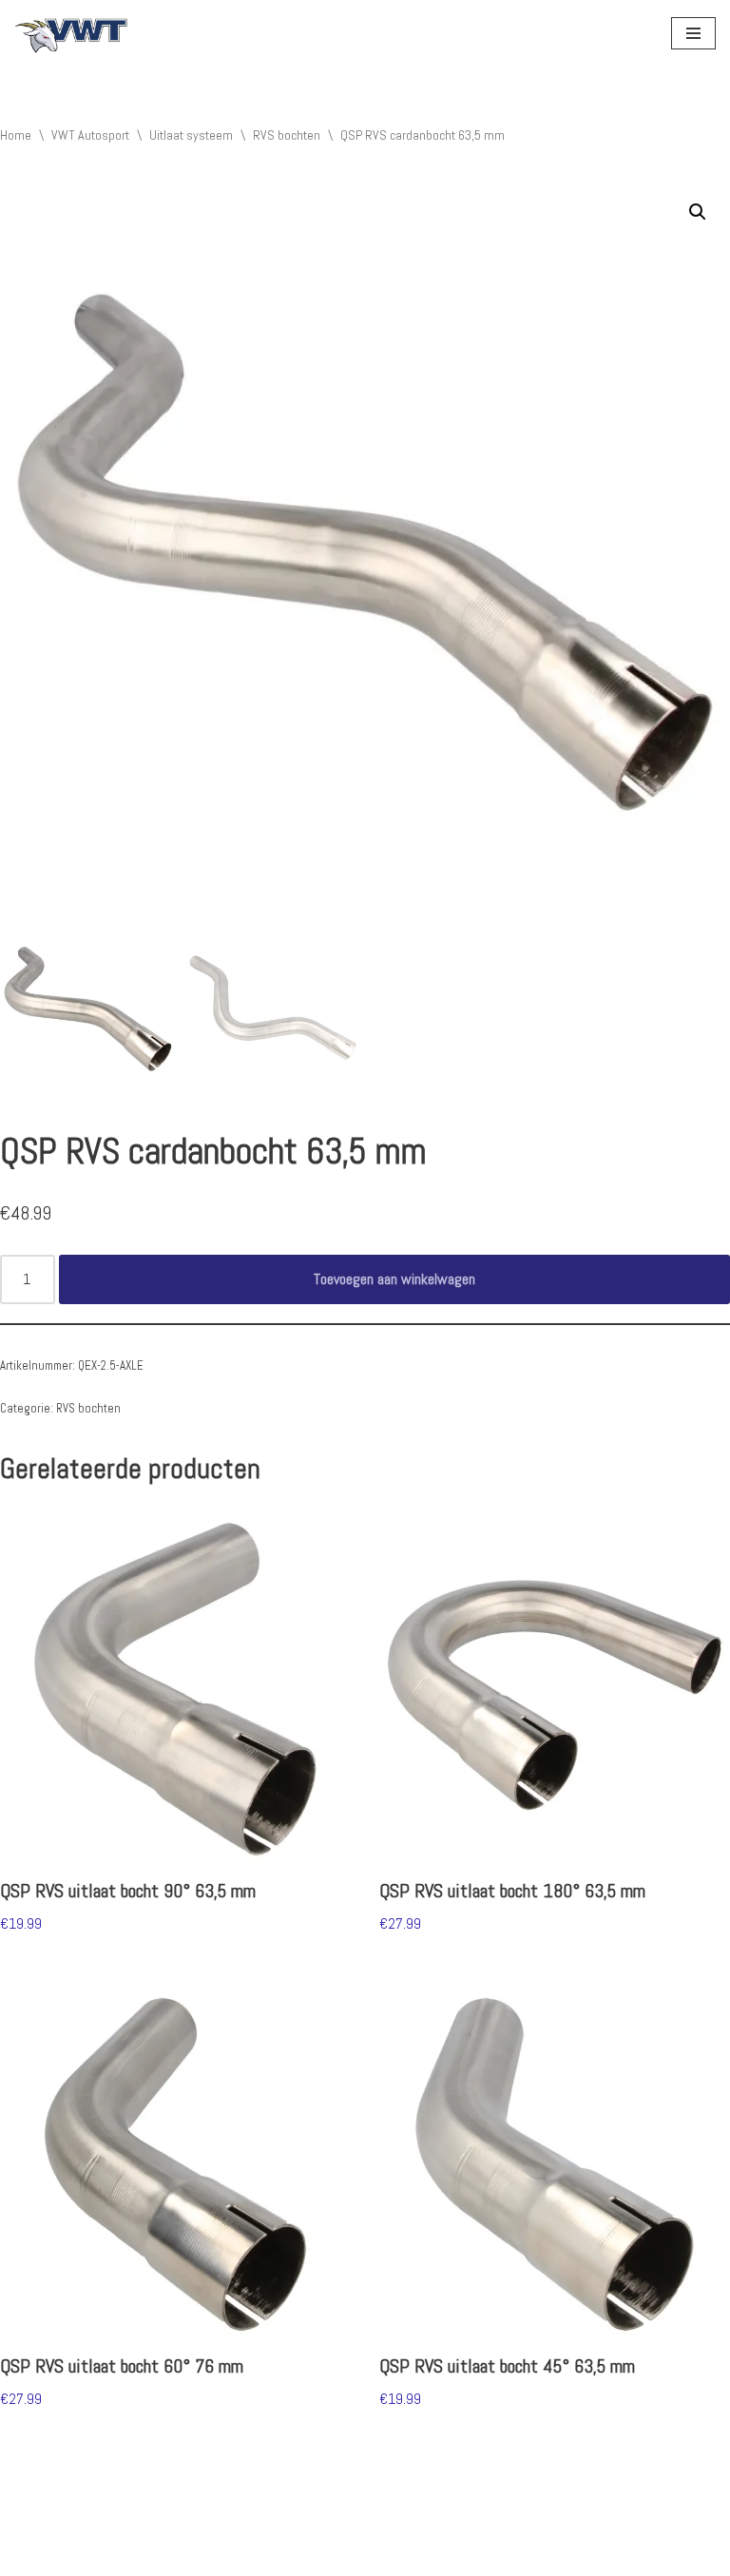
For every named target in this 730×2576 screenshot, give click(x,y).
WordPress (215, 2557)
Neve (28, 2557)
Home (16, 135)
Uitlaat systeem (191, 135)
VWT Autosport (90, 135)
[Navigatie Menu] (693, 33)
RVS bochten (287, 135)
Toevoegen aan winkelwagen (394, 1279)
